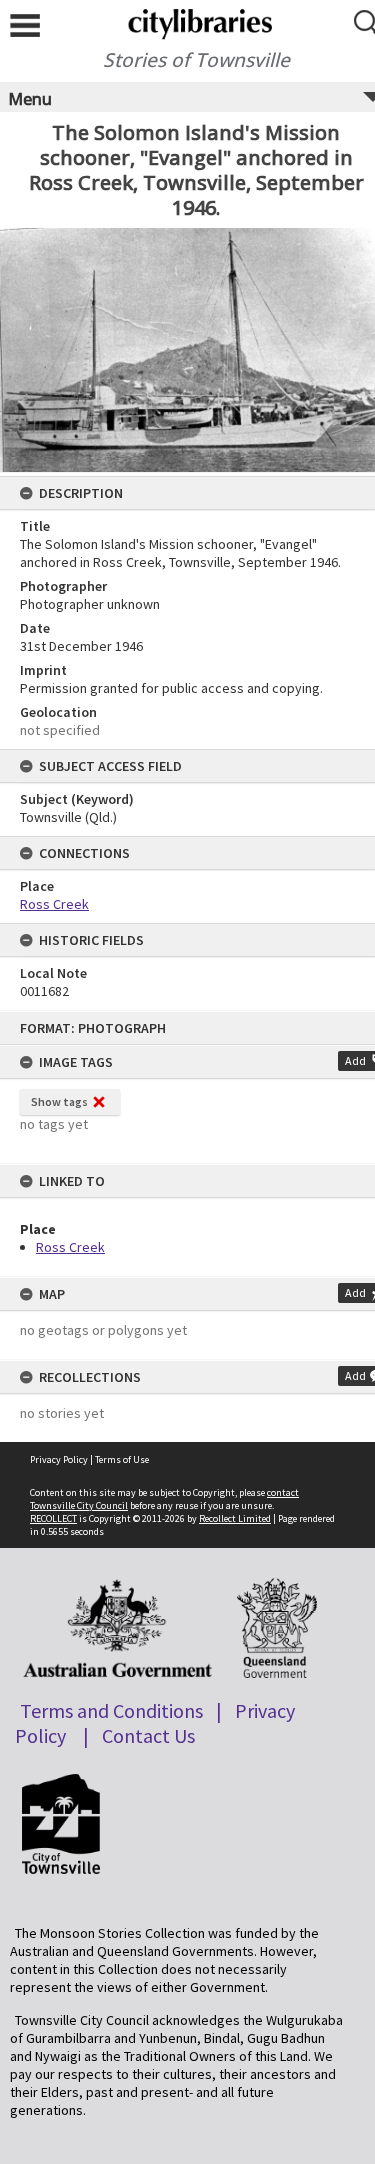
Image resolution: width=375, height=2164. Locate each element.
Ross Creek (70, 1247)
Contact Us (148, 1735)
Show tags (59, 1101)
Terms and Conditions (111, 1710)
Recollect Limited (235, 1518)
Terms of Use (122, 1459)
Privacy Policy (59, 1459)
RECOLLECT (53, 1518)
